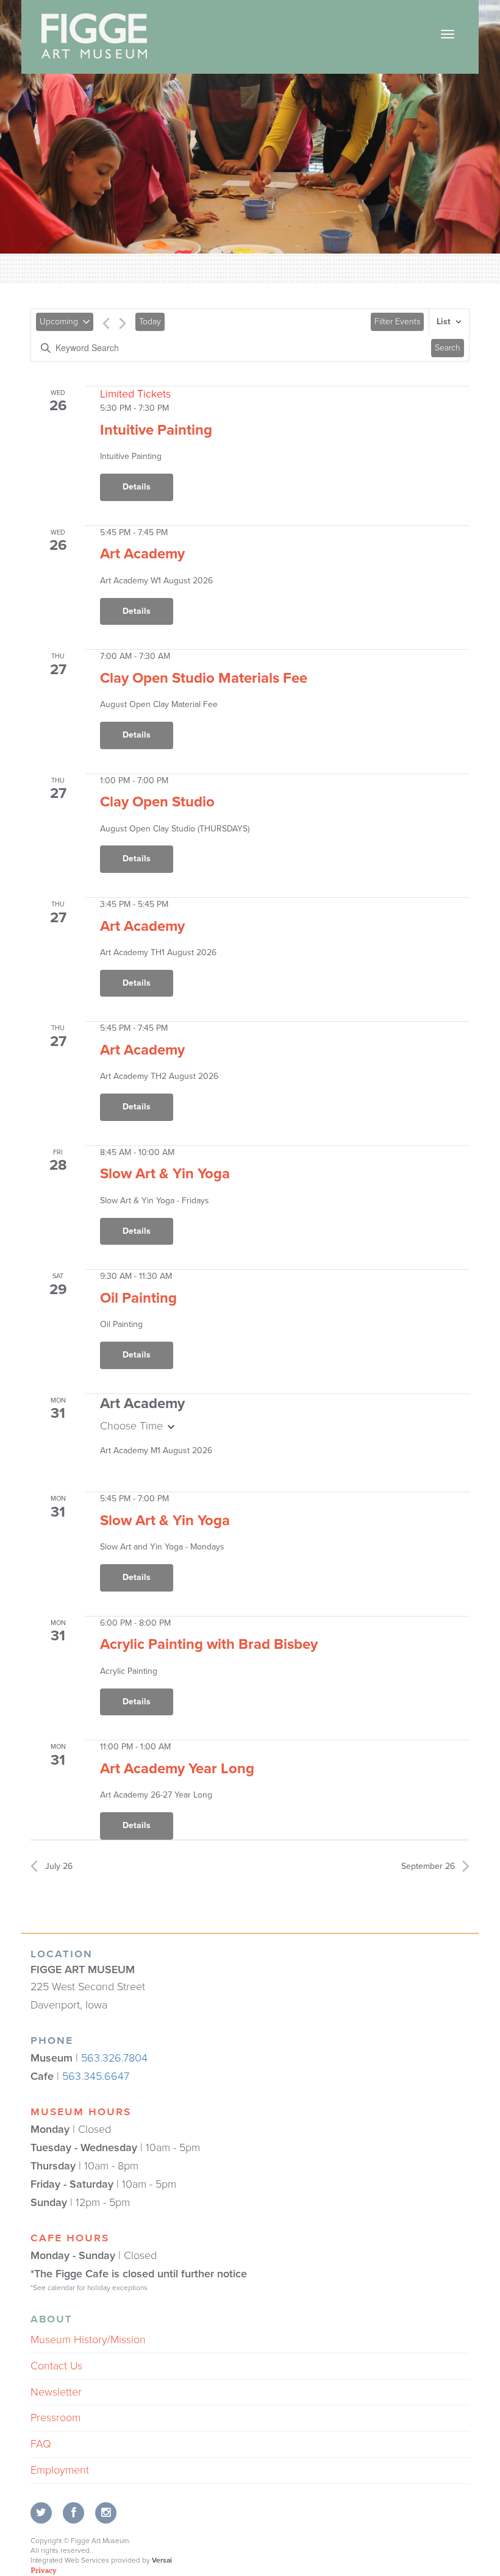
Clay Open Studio (157, 802)
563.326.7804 (114, 2058)
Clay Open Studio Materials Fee (204, 678)
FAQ (41, 2444)
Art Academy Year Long (177, 1769)
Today (150, 322)
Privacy (44, 2570)
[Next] (123, 326)
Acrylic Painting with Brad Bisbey (209, 1644)
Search (448, 348)
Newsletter (56, 2392)
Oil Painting (138, 1298)
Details (137, 487)
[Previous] (106, 326)
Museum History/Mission (88, 2339)
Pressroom (55, 2418)
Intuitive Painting (156, 430)
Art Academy (142, 554)
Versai (162, 2560)
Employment (60, 2470)
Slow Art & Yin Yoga (165, 1174)
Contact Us (56, 2366)
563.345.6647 (96, 2076)
